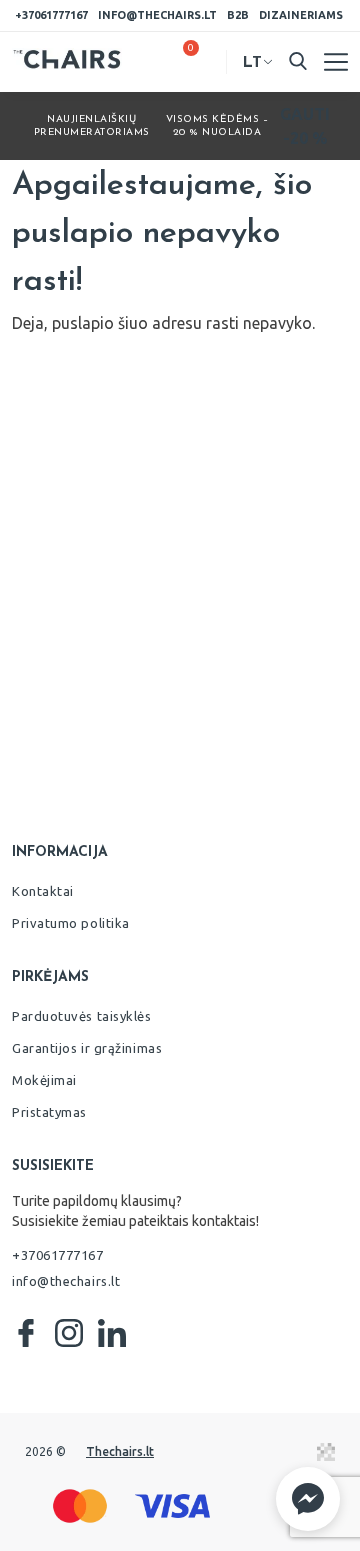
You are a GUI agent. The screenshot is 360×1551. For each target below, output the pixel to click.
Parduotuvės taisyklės (82, 1016)
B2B (238, 15)
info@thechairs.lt (157, 15)
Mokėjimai (44, 1080)
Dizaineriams (301, 15)
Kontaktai (43, 891)
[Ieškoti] (298, 61)
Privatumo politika (71, 923)
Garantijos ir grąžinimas (87, 1048)
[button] (308, 1499)
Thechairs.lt (120, 1451)
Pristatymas (49, 1112)
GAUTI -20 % (305, 126)
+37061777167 (51, 15)
